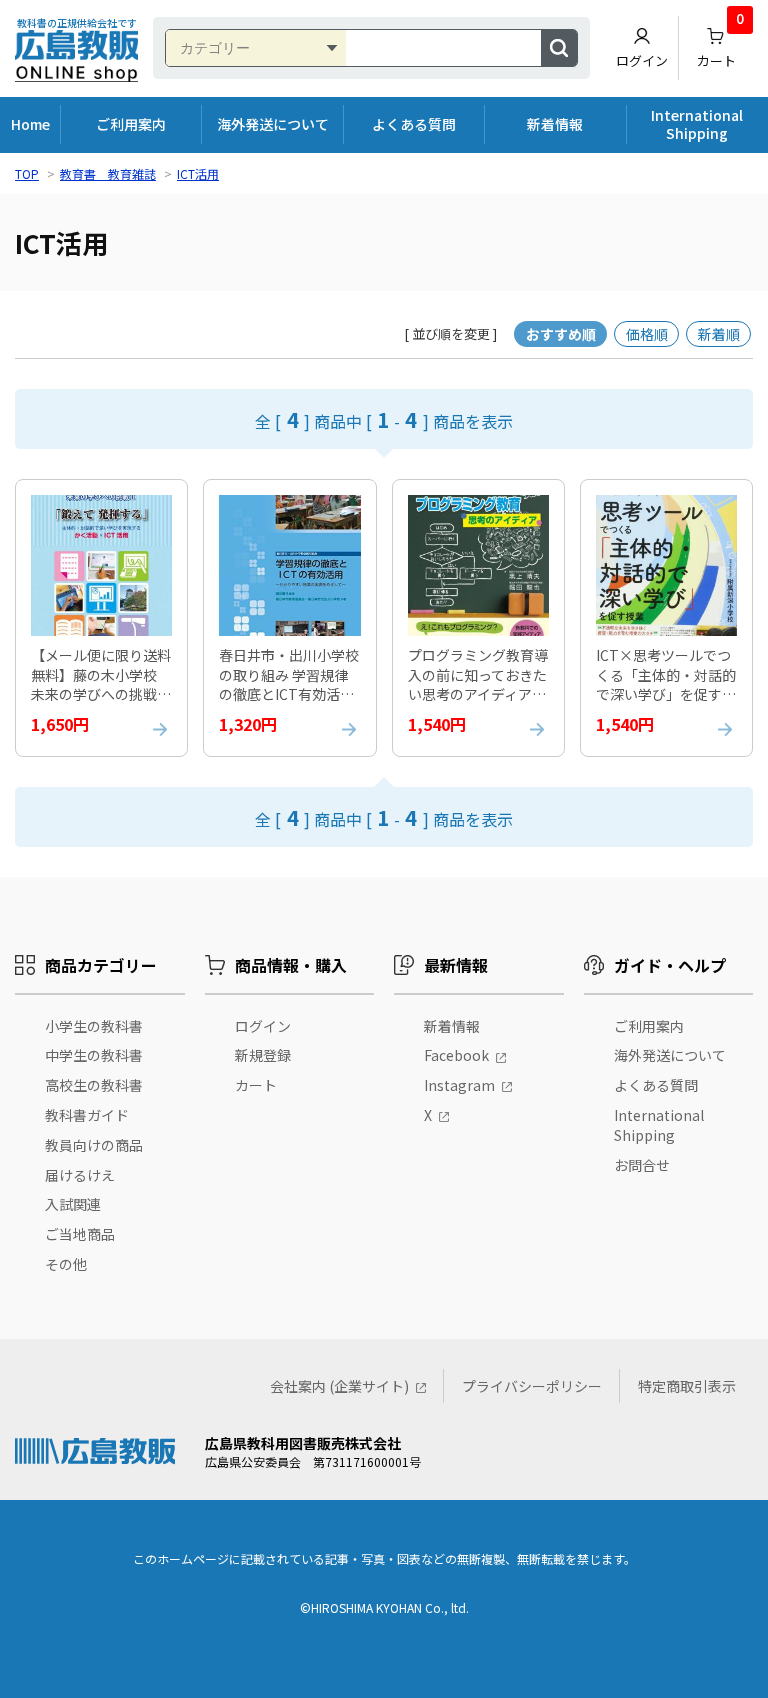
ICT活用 (198, 173)
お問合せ (642, 1165)
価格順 (647, 334)
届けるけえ (80, 1175)
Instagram (459, 1085)
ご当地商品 (80, 1234)
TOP (27, 173)
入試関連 (73, 1204)
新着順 (719, 334)
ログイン (642, 60)
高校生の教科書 (94, 1085)
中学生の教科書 (94, 1055)
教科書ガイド (87, 1115)
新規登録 (263, 1055)
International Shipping (697, 124)
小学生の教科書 (94, 1026)
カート (720, 43)
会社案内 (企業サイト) (339, 1386)
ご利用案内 (131, 124)
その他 (66, 1264)
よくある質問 (414, 124)
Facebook (456, 1055)
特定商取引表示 (687, 1386)
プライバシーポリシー (532, 1386)
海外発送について (273, 124)
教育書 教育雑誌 (108, 173)
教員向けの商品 (94, 1145)
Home (30, 124)
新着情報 (555, 124)
